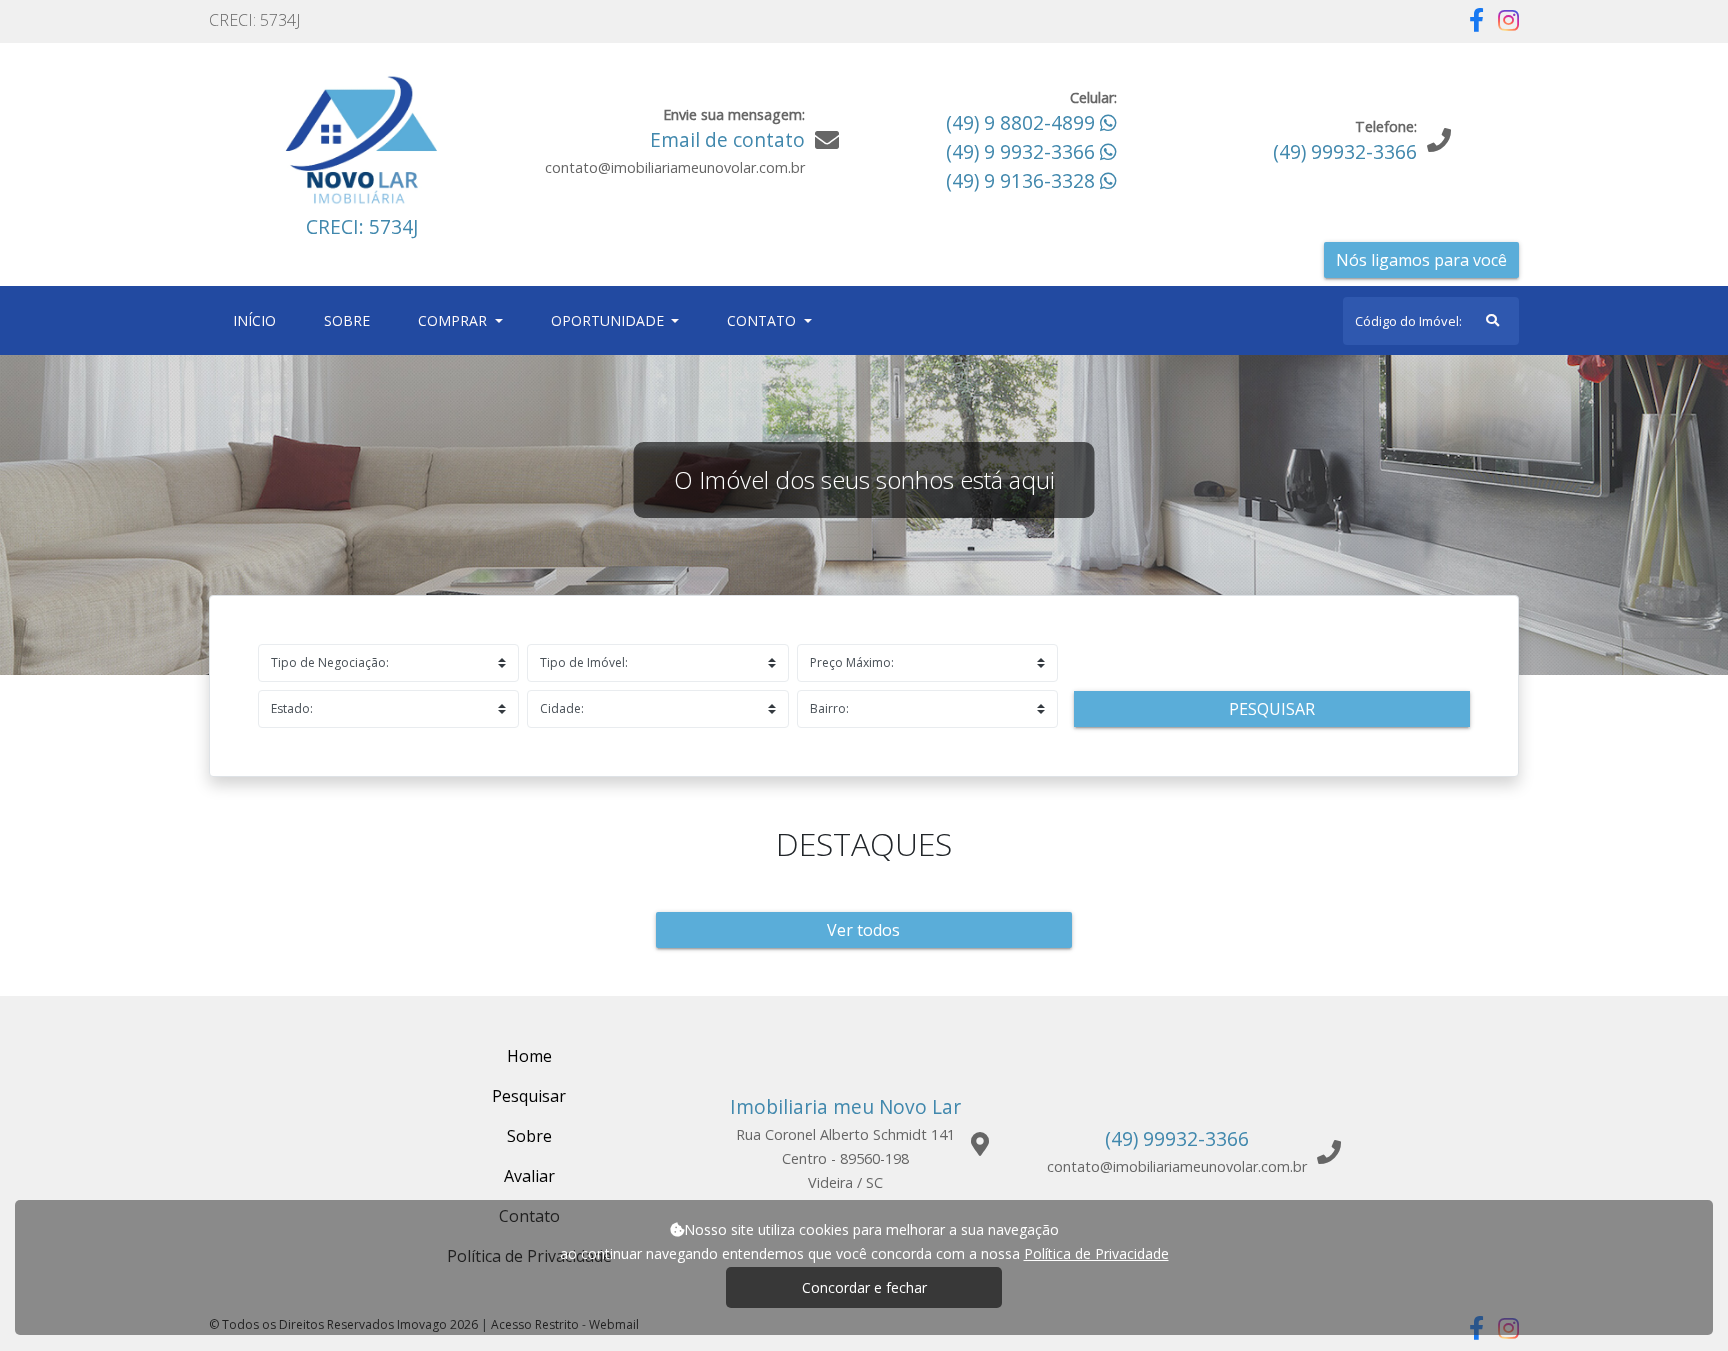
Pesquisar (1272, 709)
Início (258, 320)
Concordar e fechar (864, 1287)
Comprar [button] (454, 320)
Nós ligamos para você (1421, 260)
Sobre (351, 320)
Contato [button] (763, 320)
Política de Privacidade (1096, 1253)
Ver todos (863, 930)
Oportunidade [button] (609, 320)
